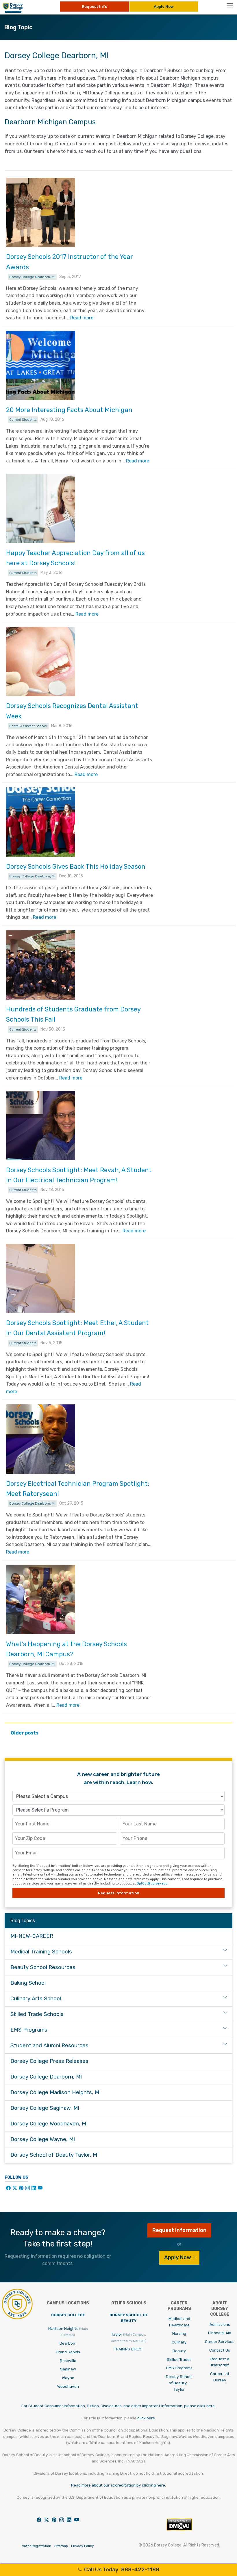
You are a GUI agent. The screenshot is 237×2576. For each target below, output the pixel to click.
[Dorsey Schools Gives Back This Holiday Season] (41, 822)
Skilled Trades (179, 2359)
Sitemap (61, 2546)
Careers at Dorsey (220, 2377)
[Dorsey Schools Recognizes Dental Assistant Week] (41, 662)
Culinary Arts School (36, 1999)
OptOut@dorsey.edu (152, 1883)
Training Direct (129, 2349)
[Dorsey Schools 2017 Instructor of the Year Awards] (41, 212)
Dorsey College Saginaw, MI (45, 2108)
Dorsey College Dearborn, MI (32, 277)
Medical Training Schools (41, 1952)
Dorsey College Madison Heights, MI (55, 2092)
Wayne (68, 2378)
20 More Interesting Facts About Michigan (69, 410)
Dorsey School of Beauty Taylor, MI (54, 2155)
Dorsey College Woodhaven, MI (49, 2124)
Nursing (179, 2333)
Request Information (119, 1893)
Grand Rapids (68, 2352)
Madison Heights (68, 2332)
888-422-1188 (122, 2570)
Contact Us (220, 2350)
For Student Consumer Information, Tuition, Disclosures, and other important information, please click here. (118, 2406)
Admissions (220, 2324)
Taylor (129, 2337)
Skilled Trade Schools (37, 2014)
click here (146, 2418)
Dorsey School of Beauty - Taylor (179, 2383)
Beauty (179, 2351)
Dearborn (68, 2343)
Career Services (220, 2341)
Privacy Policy (83, 2546)
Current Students (23, 420)
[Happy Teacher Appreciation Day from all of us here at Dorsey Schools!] (41, 508)
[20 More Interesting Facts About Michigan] (41, 366)
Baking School (28, 1983)
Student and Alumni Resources (49, 2046)
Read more (82, 318)
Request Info (95, 6)
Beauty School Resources (43, 1967)
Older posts (25, 1733)
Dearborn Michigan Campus (50, 122)
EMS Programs (29, 2030)
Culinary (179, 2342)
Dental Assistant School (28, 726)
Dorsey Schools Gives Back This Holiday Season (76, 867)
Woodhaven (68, 2386)
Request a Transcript (220, 2362)
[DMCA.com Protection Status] (179, 2529)
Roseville (68, 2361)
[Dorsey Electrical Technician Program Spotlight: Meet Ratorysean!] (41, 1439)
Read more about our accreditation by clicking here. (118, 2485)
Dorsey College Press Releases (49, 2061)
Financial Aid (220, 2333)
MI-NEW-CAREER (32, 1936)
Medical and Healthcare (179, 2322)
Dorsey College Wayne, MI (43, 2139)
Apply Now (164, 6)
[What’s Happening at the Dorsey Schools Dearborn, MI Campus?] (41, 1600)
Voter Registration (37, 2546)
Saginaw (68, 2369)
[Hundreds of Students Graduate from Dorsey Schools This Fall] (41, 965)
